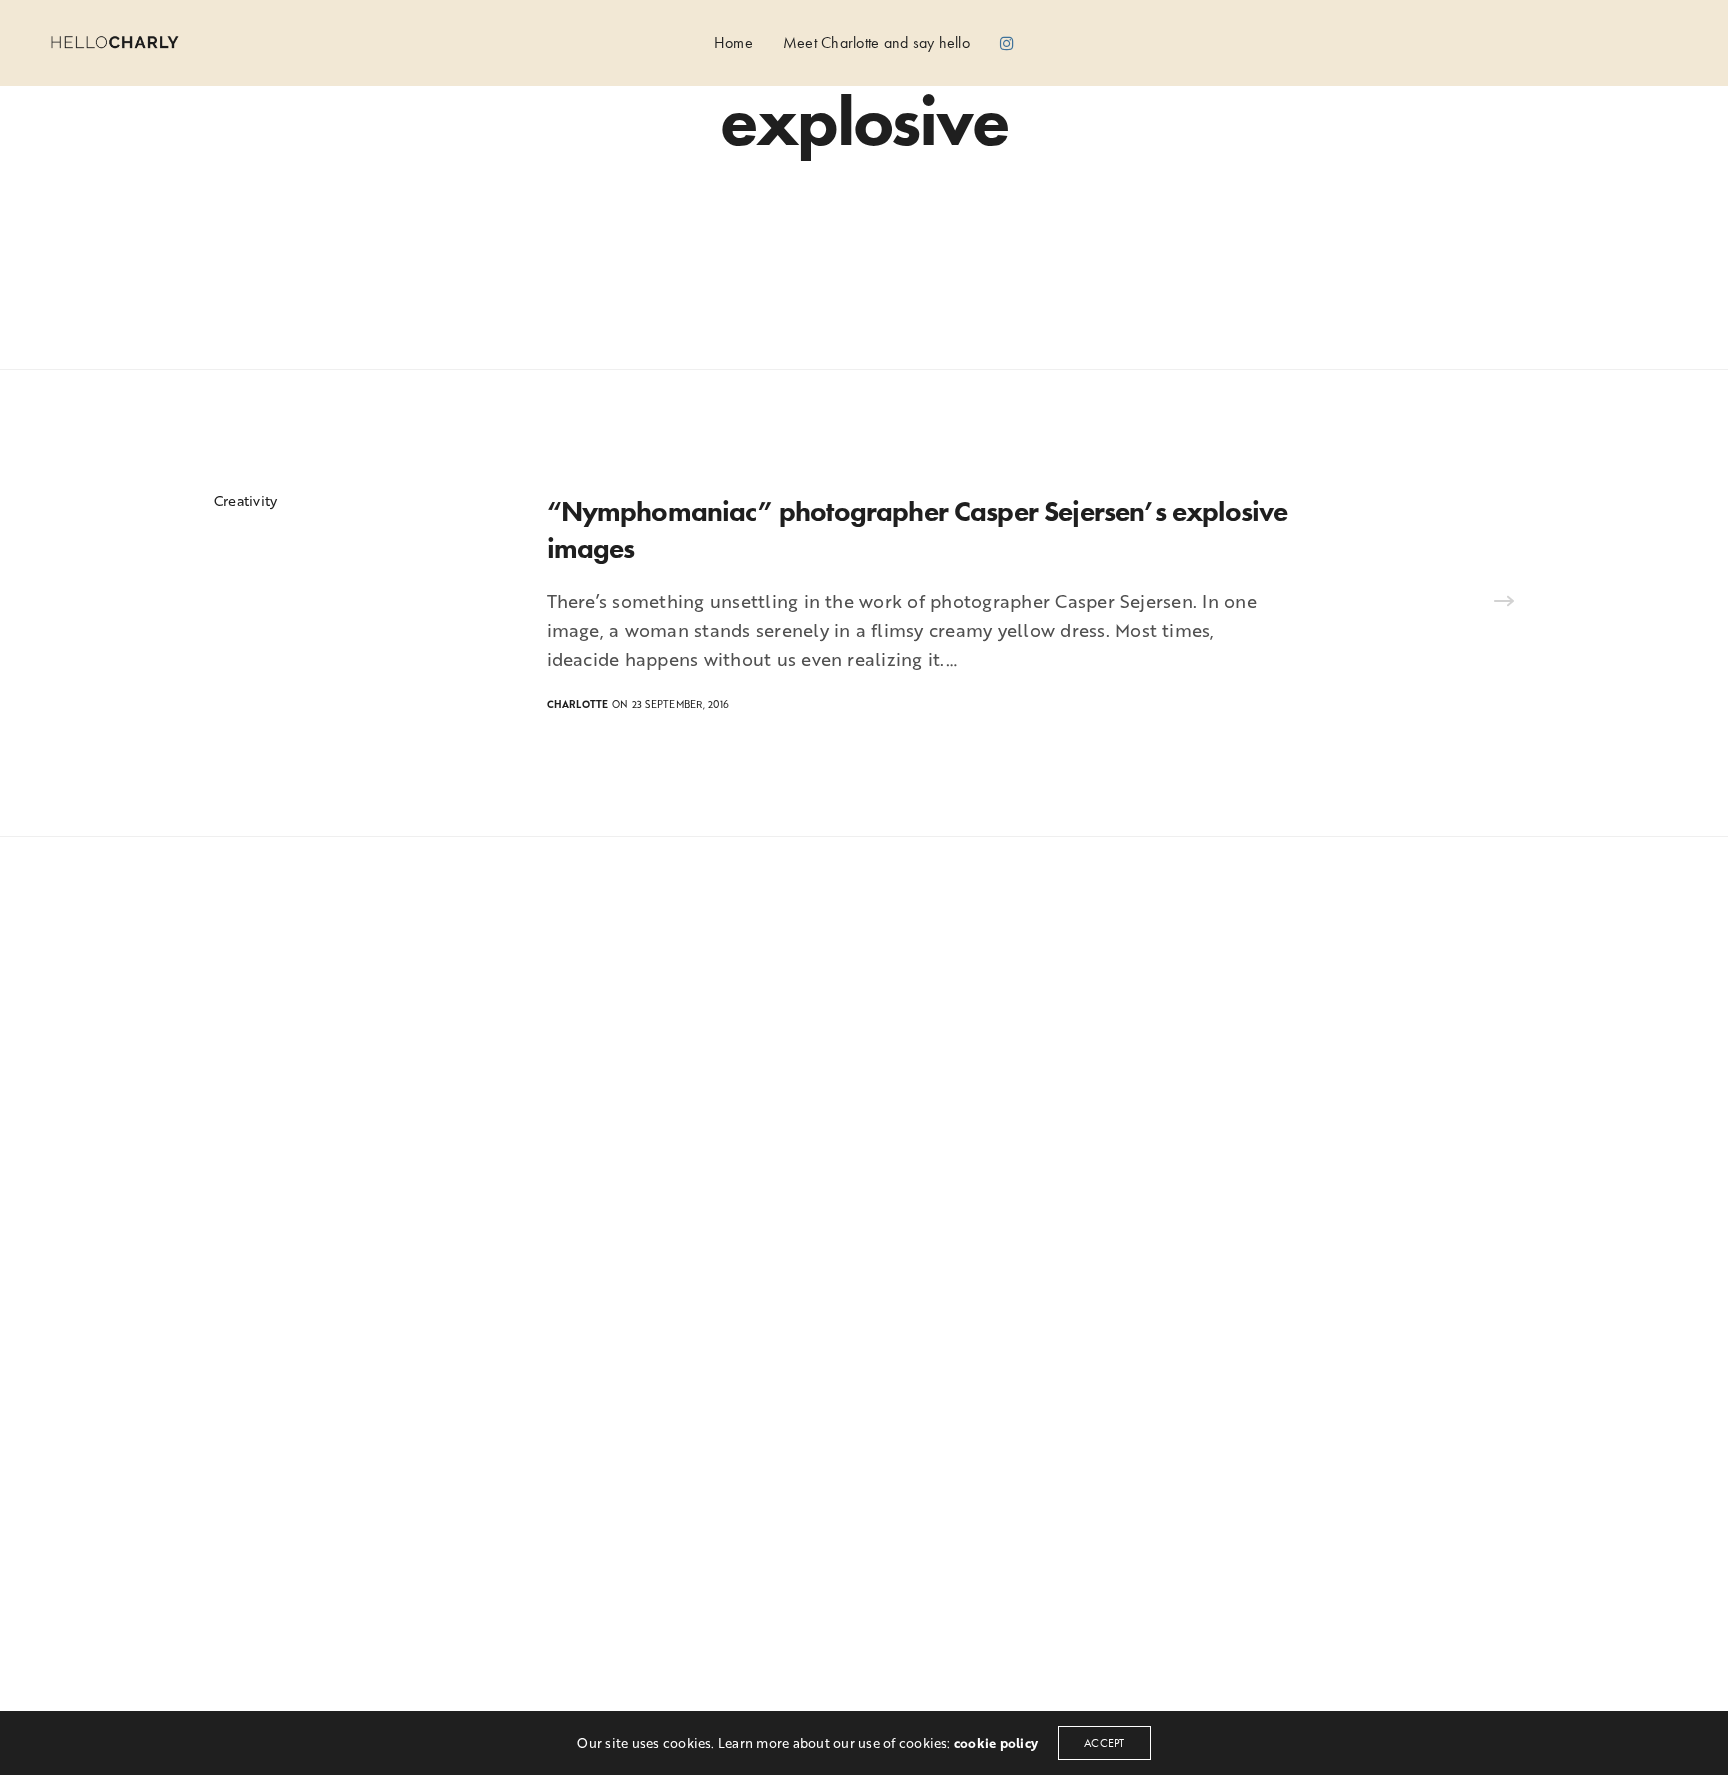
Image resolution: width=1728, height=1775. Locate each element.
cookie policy (996, 1743)
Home (733, 41)
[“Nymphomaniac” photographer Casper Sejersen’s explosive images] (1504, 603)
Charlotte (578, 704)
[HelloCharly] (114, 43)
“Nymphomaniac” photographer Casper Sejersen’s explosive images (917, 529)
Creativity (245, 500)
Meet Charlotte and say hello (876, 41)
